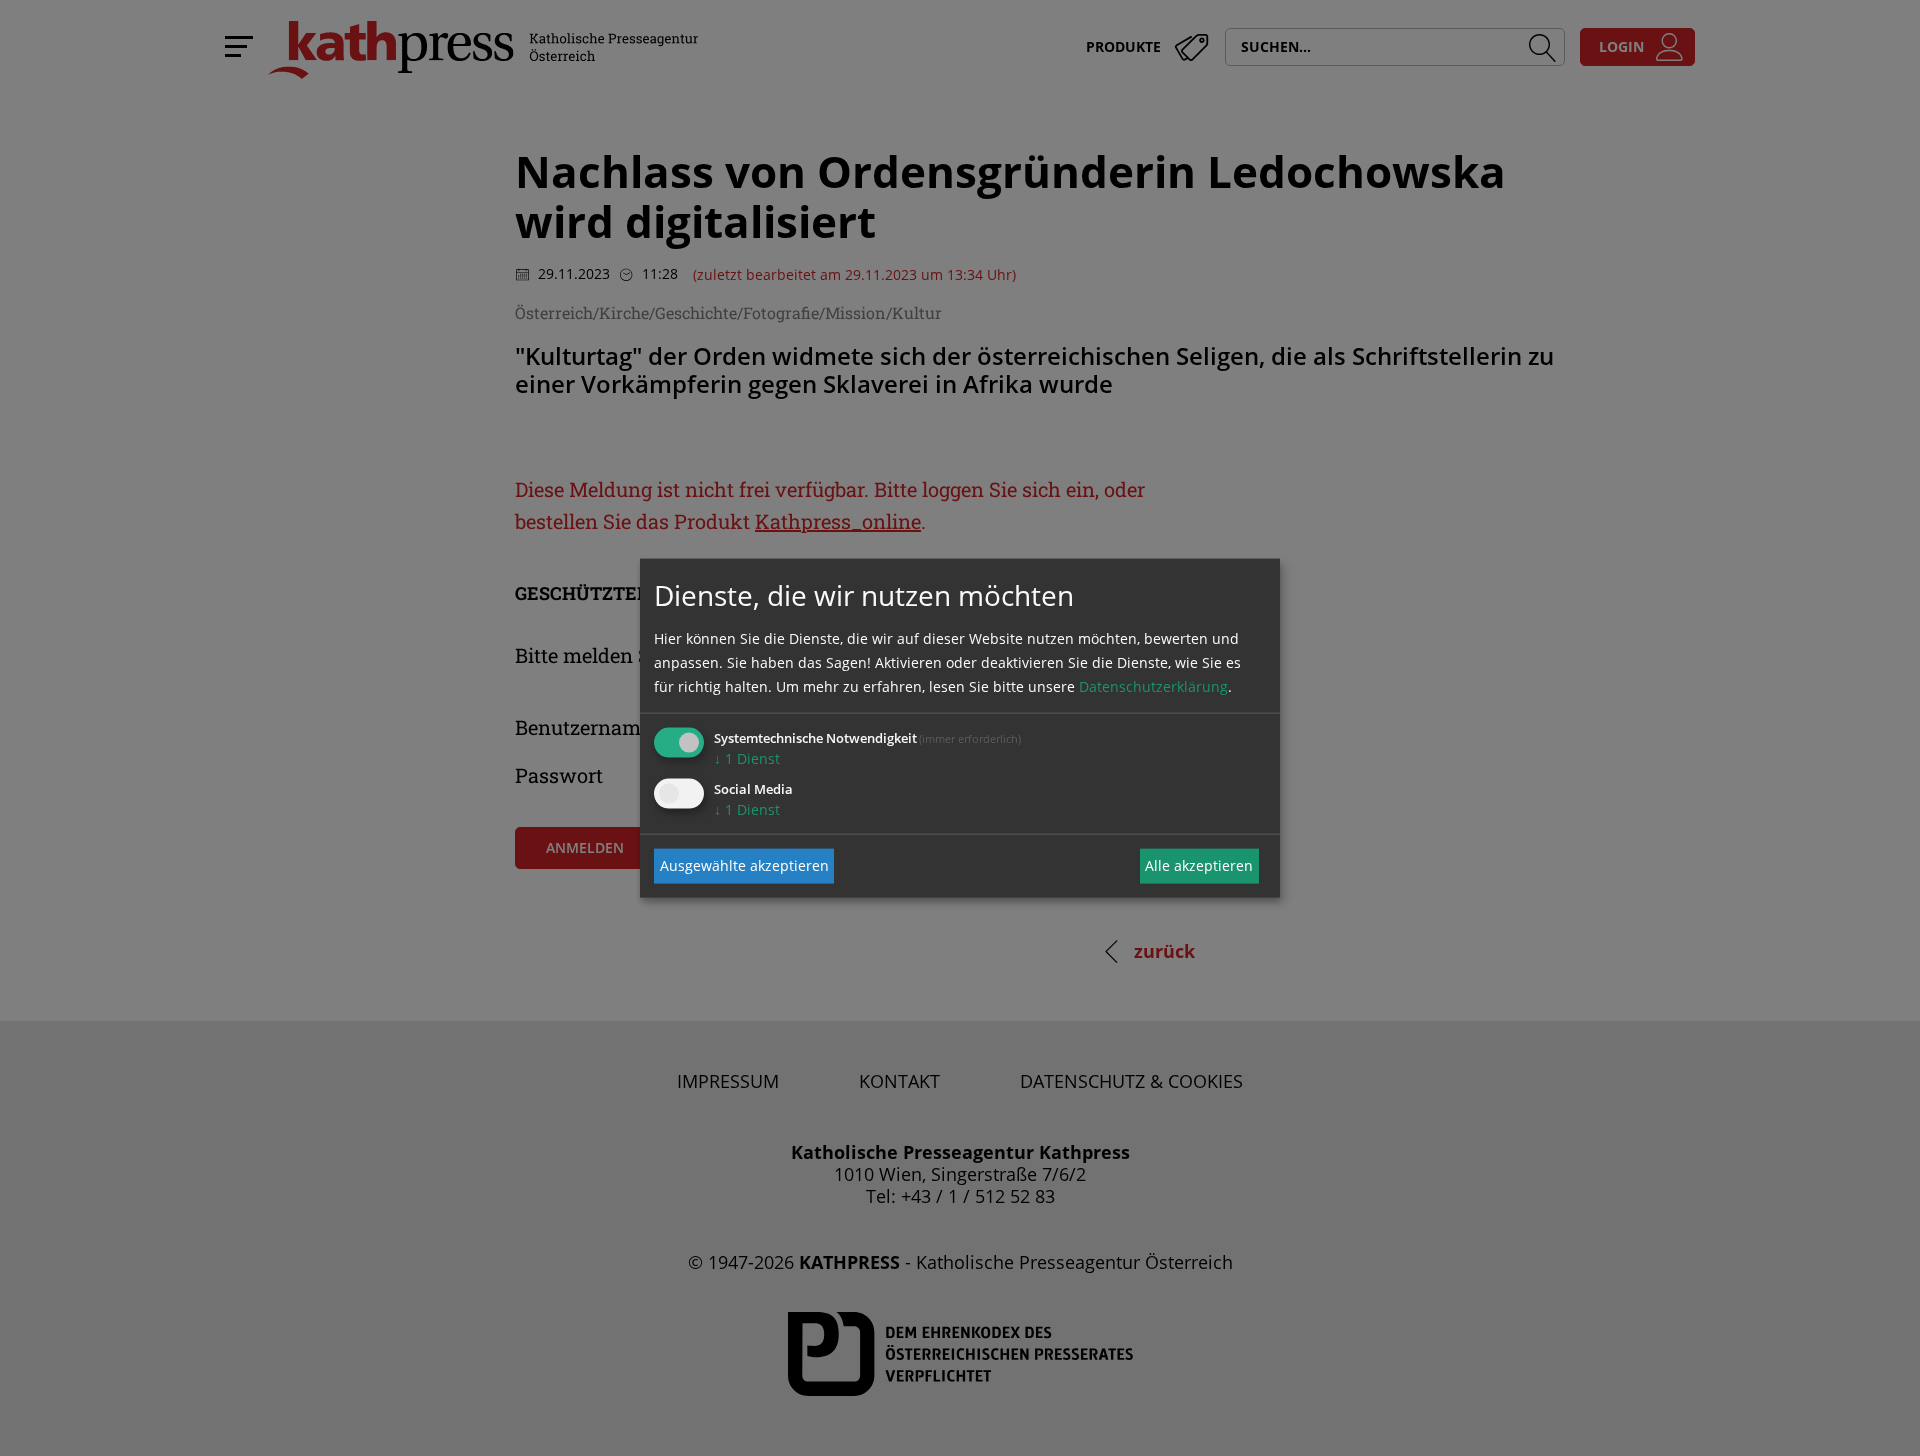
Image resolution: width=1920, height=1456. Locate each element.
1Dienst (747, 757)
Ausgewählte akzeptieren (744, 865)
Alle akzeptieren (1199, 865)
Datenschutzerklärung (1153, 685)
